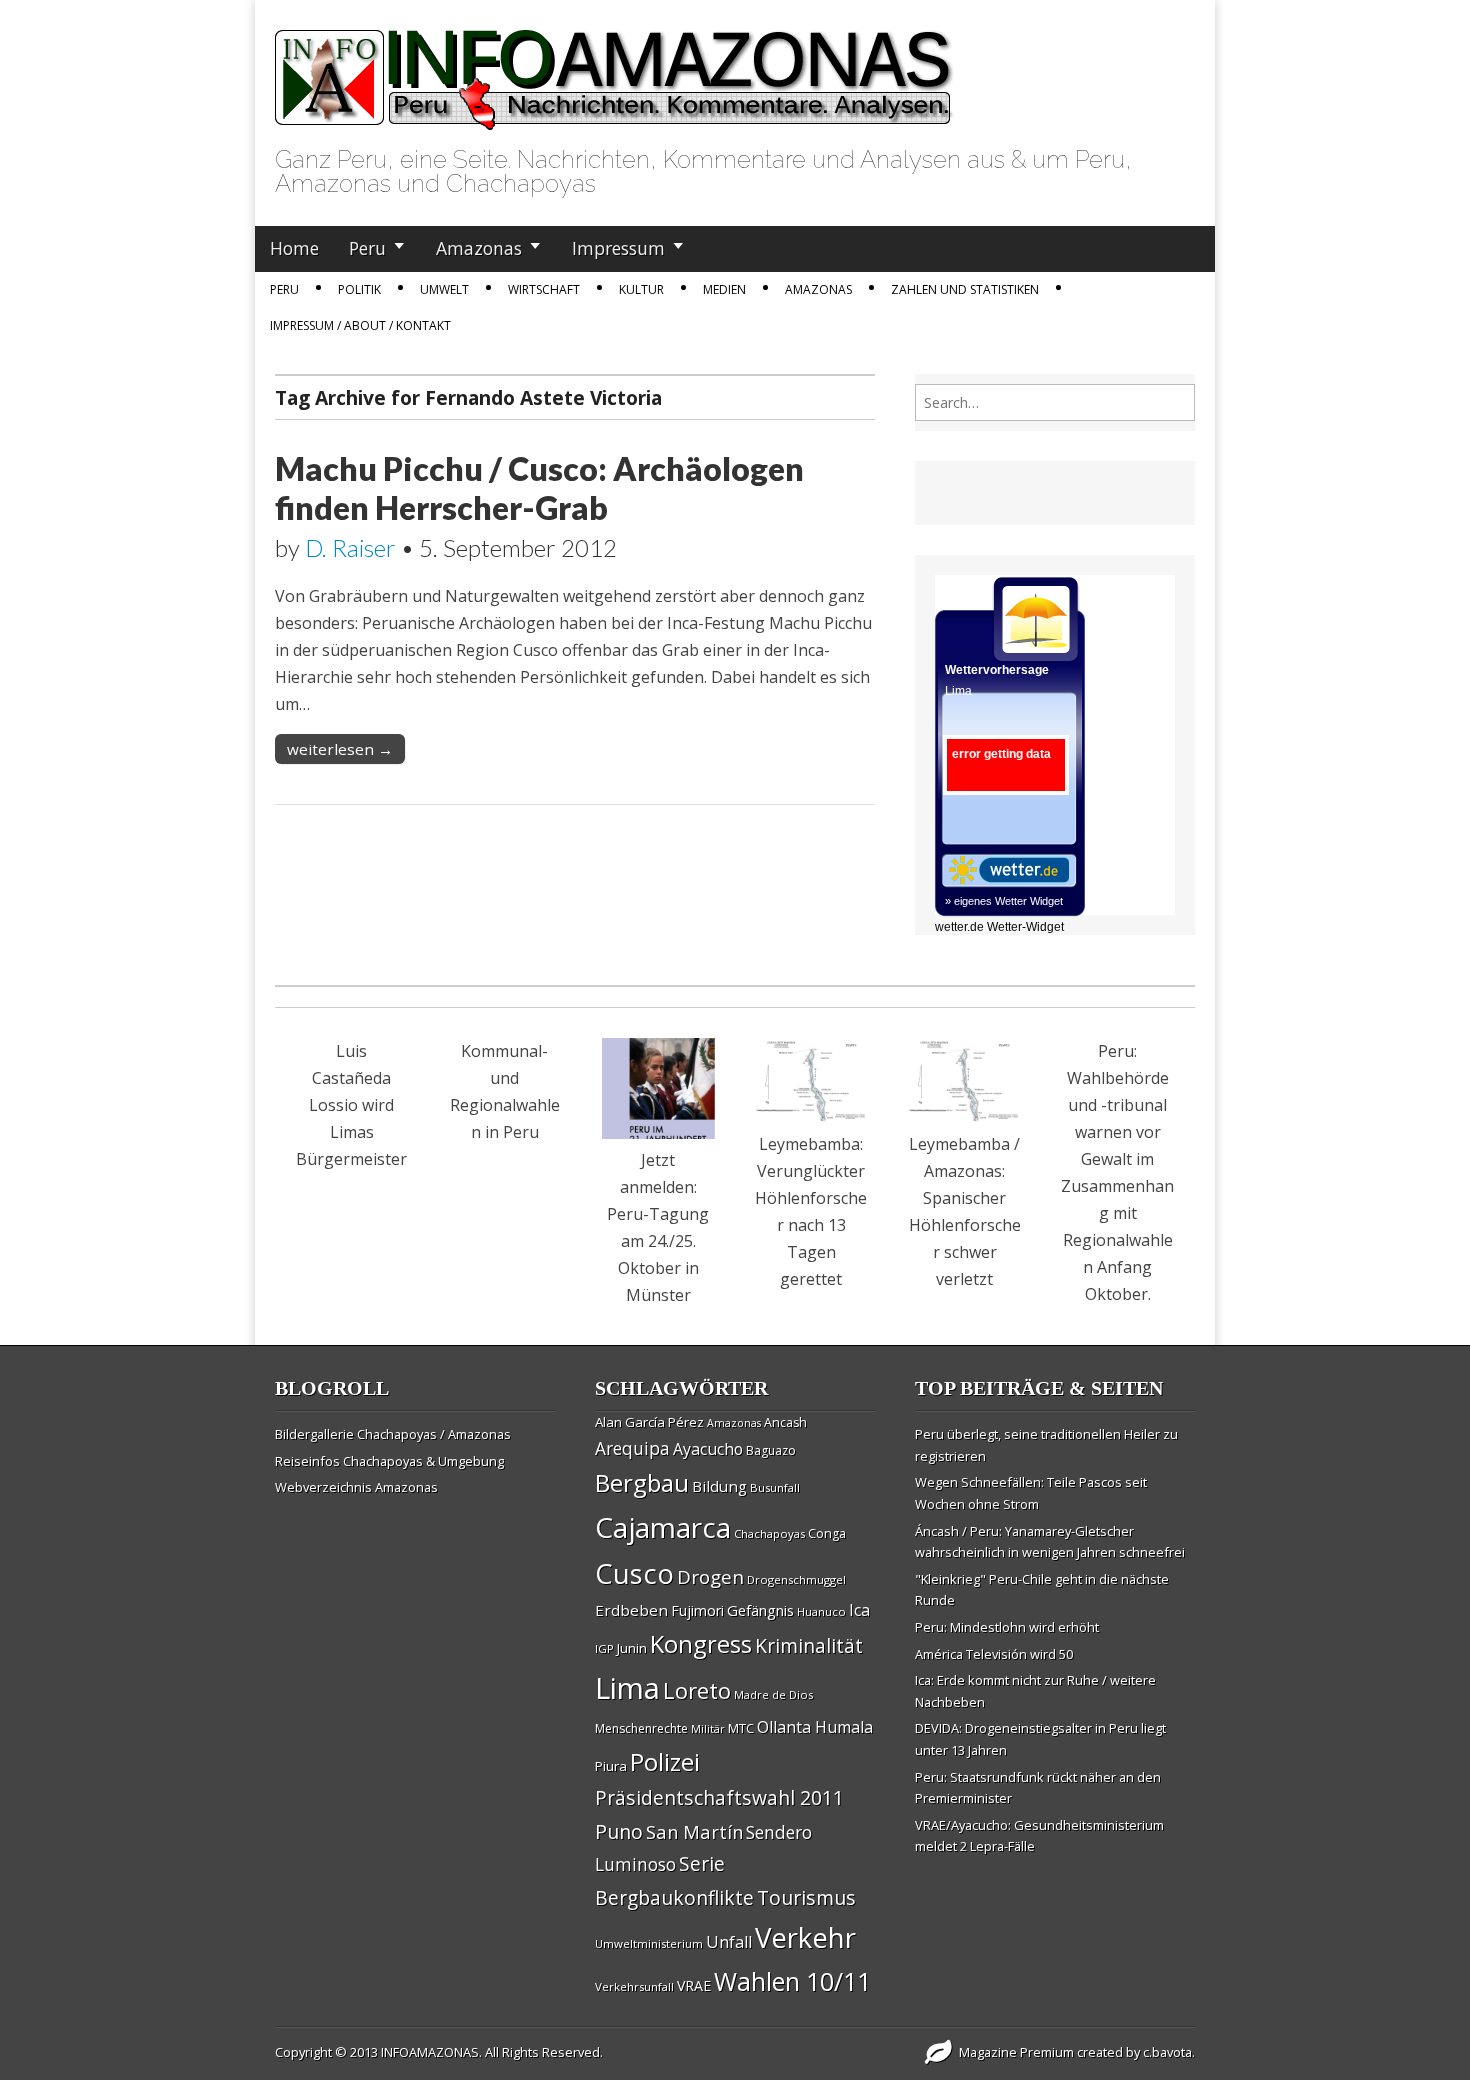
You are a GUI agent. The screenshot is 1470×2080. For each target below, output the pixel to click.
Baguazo (771, 1450)
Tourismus (806, 1897)
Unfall (729, 1942)
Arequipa (632, 1448)
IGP (604, 1648)
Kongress (701, 1644)
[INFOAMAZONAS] (614, 69)
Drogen (710, 1577)
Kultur (641, 289)
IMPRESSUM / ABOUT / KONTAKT (360, 325)
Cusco (634, 1573)
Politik (359, 289)
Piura (611, 1766)
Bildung (719, 1486)
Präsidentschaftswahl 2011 (719, 1797)
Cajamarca (663, 1527)
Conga (827, 1533)
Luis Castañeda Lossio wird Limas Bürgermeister (351, 1105)
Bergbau (642, 1482)
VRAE (694, 1985)
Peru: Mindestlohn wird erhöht (1007, 1627)
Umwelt (444, 289)
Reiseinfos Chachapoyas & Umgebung (389, 1461)
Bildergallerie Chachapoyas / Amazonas (393, 1434)
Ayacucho (708, 1449)
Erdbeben (631, 1610)
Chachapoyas (769, 1533)
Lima (627, 1688)
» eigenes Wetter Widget (1004, 901)
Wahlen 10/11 (792, 1981)
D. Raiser (350, 547)
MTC (741, 1728)
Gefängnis (760, 1610)
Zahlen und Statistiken (965, 289)
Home (294, 248)
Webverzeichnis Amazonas (356, 1487)
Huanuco (821, 1611)
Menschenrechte (641, 1728)
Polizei (665, 1761)
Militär (708, 1729)
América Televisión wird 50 (994, 1654)
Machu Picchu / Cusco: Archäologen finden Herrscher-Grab (539, 487)
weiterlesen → (340, 749)
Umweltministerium (649, 1943)
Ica (859, 1610)
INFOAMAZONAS (430, 2052)
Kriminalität (809, 1645)
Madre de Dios (773, 1694)
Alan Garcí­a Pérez (649, 1422)
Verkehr (805, 1937)
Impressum (618, 248)
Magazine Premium (1016, 2052)
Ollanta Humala (815, 1727)
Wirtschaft (544, 289)
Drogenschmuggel (796, 1579)
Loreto (697, 1690)
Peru (367, 248)
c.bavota (1167, 2052)
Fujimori (697, 1610)
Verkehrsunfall (634, 1986)
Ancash (785, 1422)
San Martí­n (694, 1831)
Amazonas (479, 248)
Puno (619, 1831)
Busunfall (775, 1487)
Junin (632, 1648)
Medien (724, 289)
